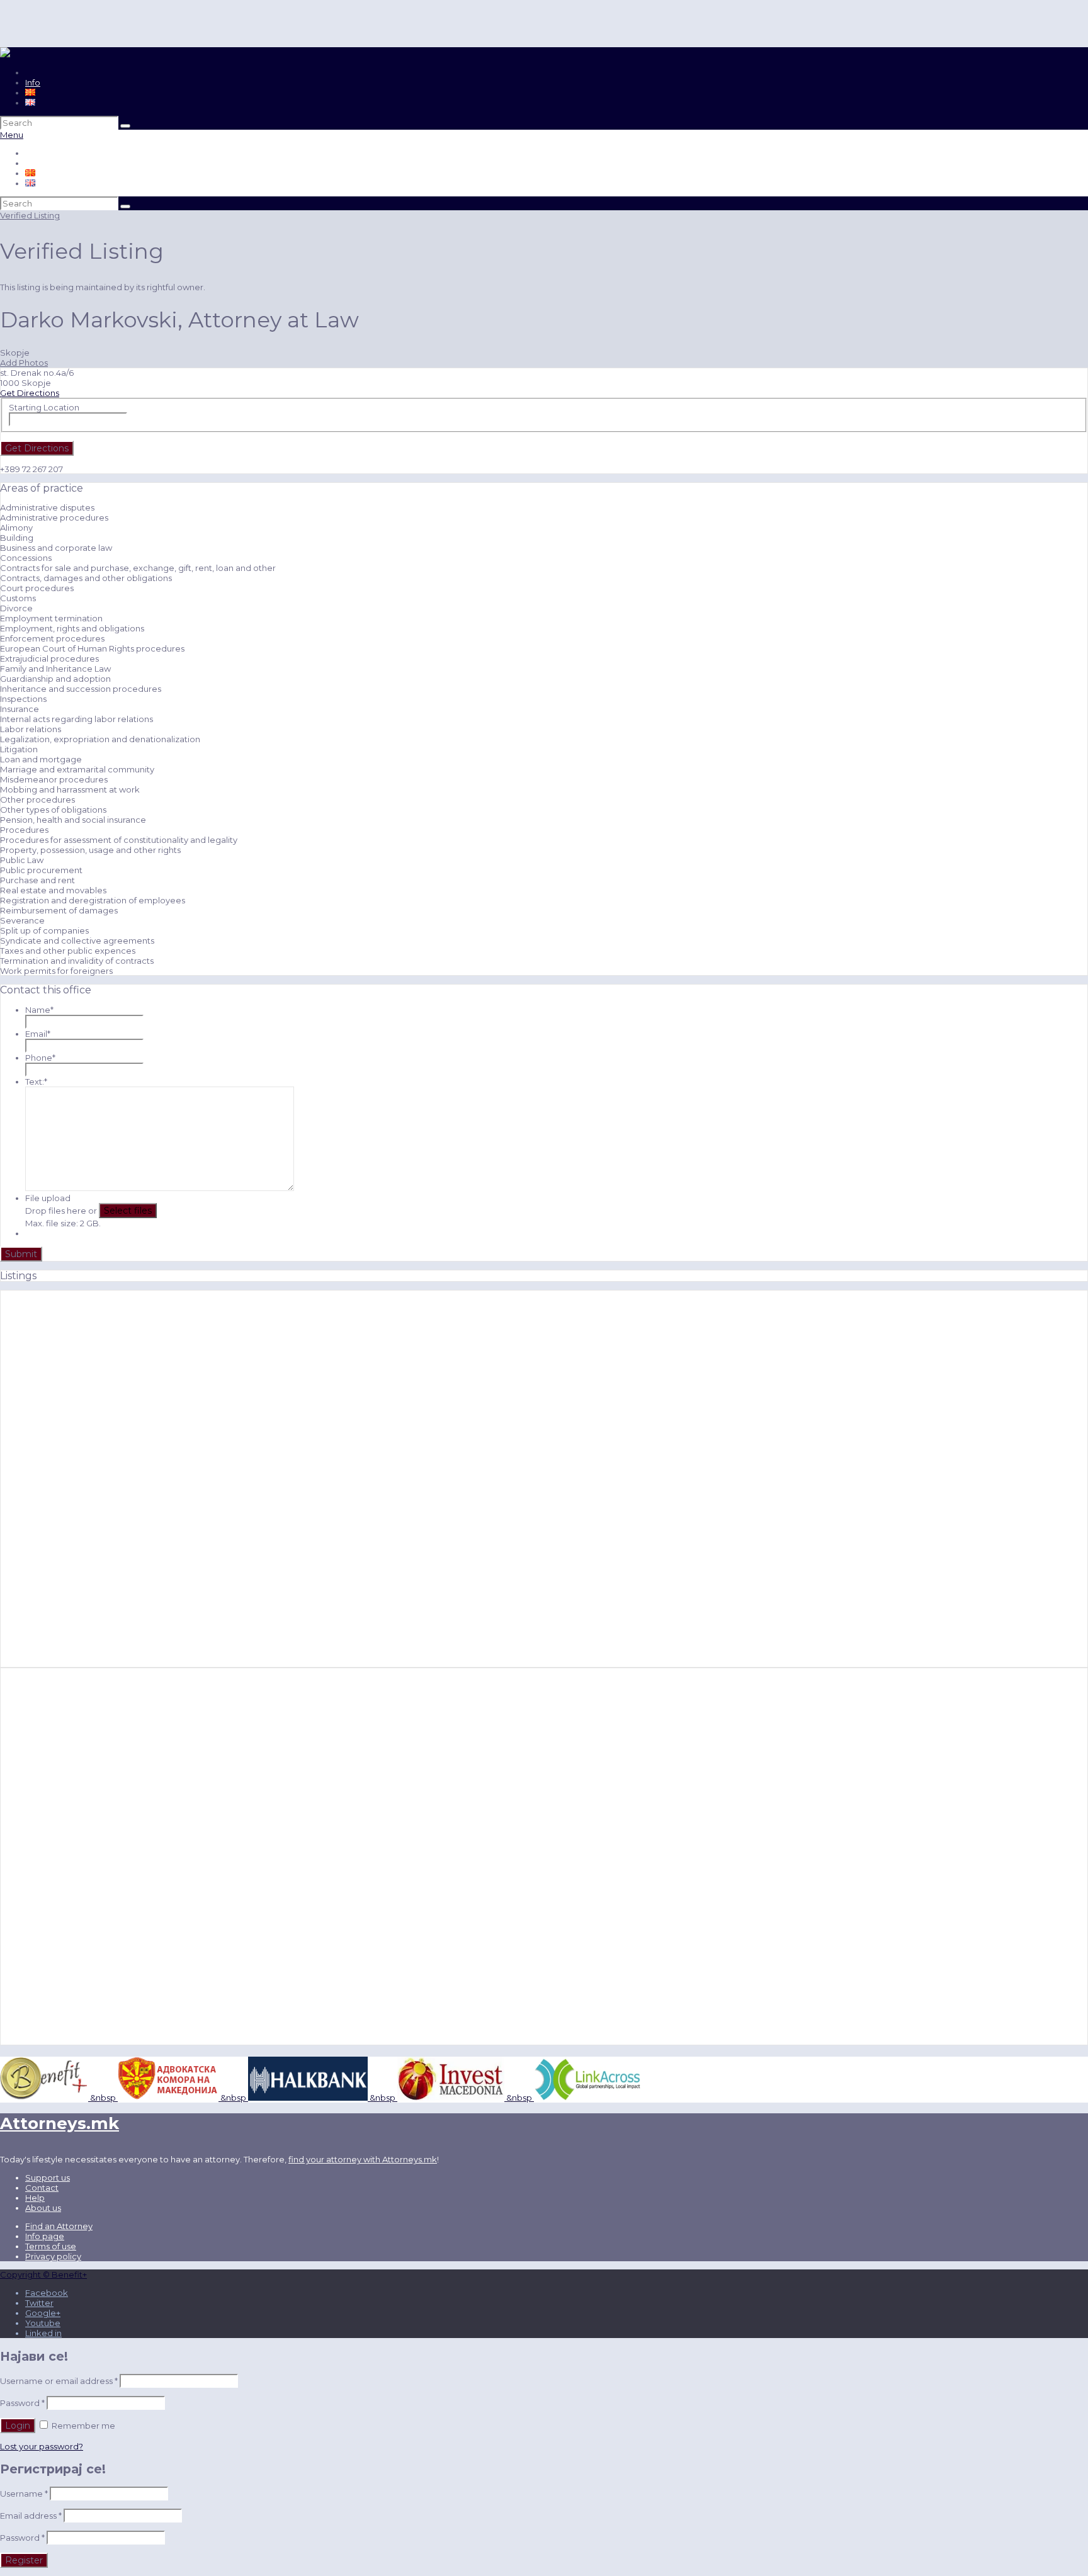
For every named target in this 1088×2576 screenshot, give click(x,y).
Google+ (43, 2313)
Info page (45, 2236)
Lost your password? (42, 2446)
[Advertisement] (88, 1479)
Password (22, 2403)
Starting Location (44, 407)
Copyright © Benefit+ (43, 2274)
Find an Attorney (59, 2226)
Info (33, 82)
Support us (48, 2178)
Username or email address (59, 2381)
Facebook (47, 2293)
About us (43, 2208)
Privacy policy (53, 2256)
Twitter (39, 2303)
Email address (31, 2516)
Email (38, 1034)
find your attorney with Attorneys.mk (363, 2159)
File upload (48, 1198)
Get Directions (30, 393)
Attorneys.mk (59, 2123)
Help (35, 2198)
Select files (128, 1211)
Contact (42, 2188)
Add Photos (24, 363)
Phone (40, 1058)
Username (24, 2494)
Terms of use (51, 2246)
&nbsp (102, 2098)
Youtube (43, 2323)
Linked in (43, 2333)
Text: (36, 1082)
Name (39, 1010)
